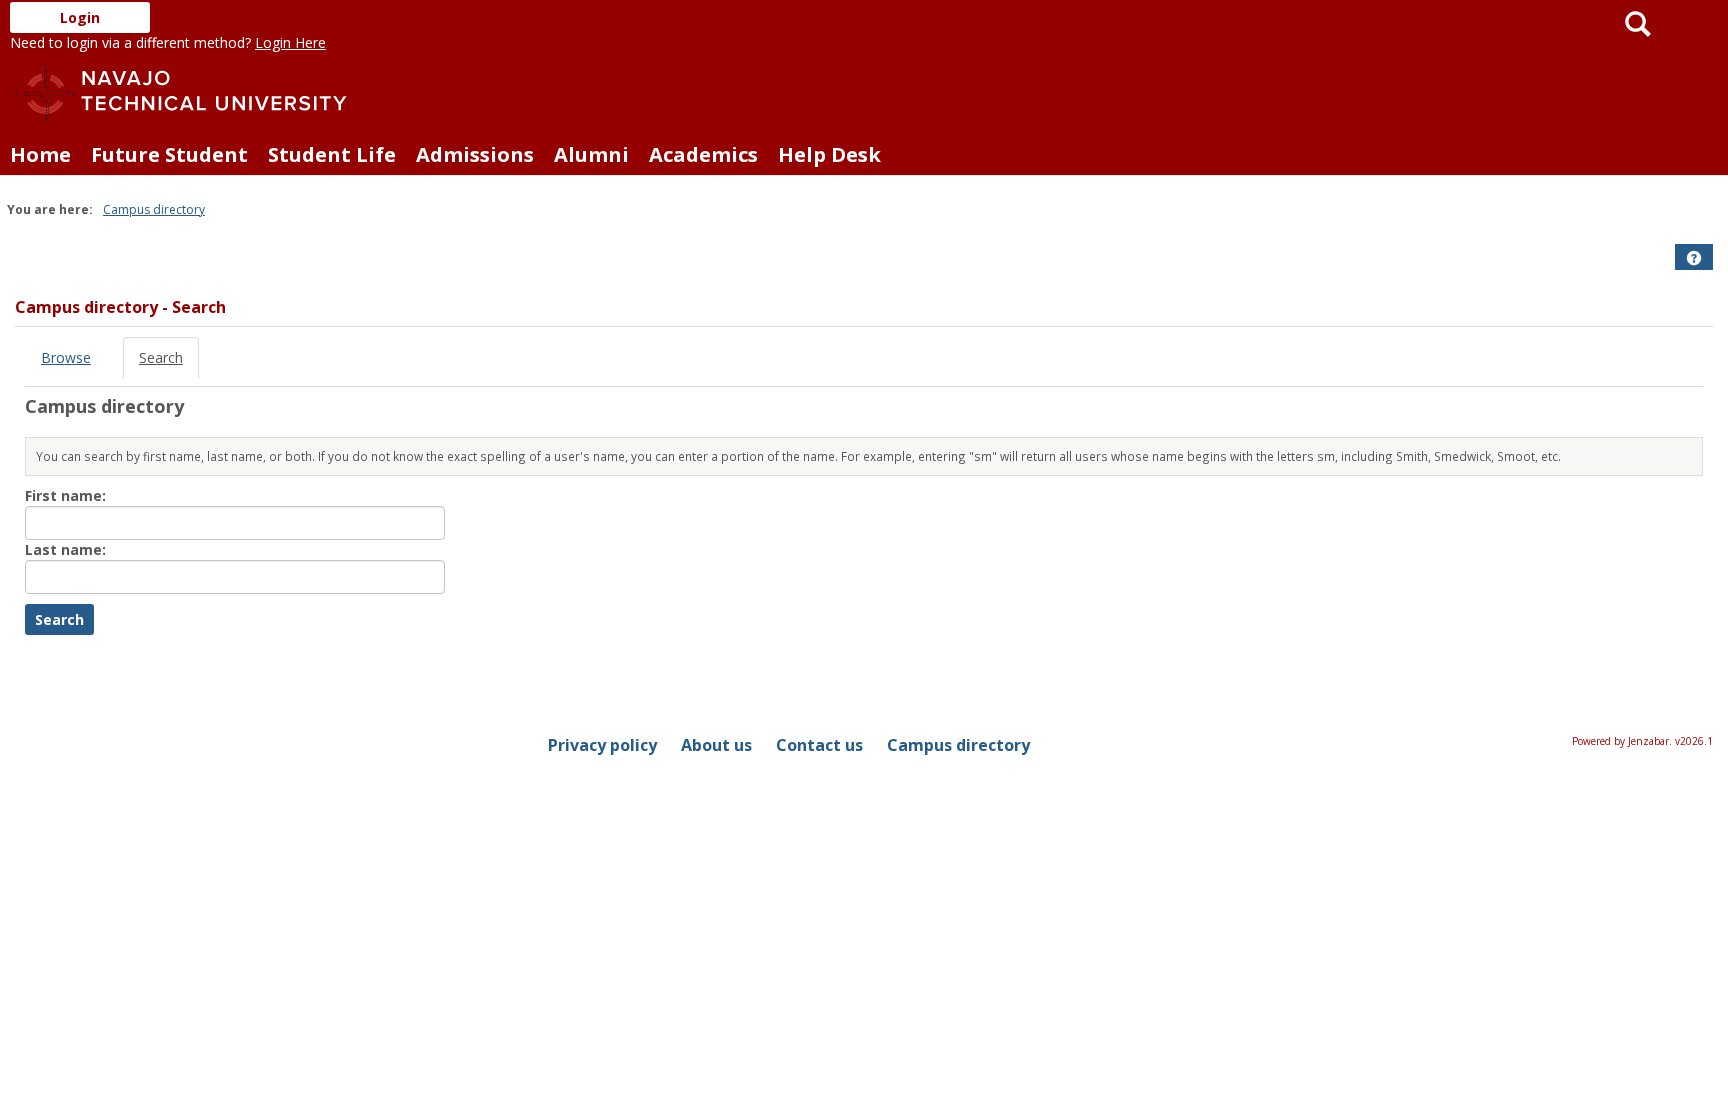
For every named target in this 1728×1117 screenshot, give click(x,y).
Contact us (819, 745)
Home (40, 154)
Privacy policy (602, 745)
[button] (1694, 258)
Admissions (475, 154)
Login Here (290, 42)
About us (716, 745)
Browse (66, 357)
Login (80, 17)
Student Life (332, 154)
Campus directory (154, 209)
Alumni (591, 154)
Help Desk (829, 154)
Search (161, 357)
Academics (703, 154)
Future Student (169, 154)
